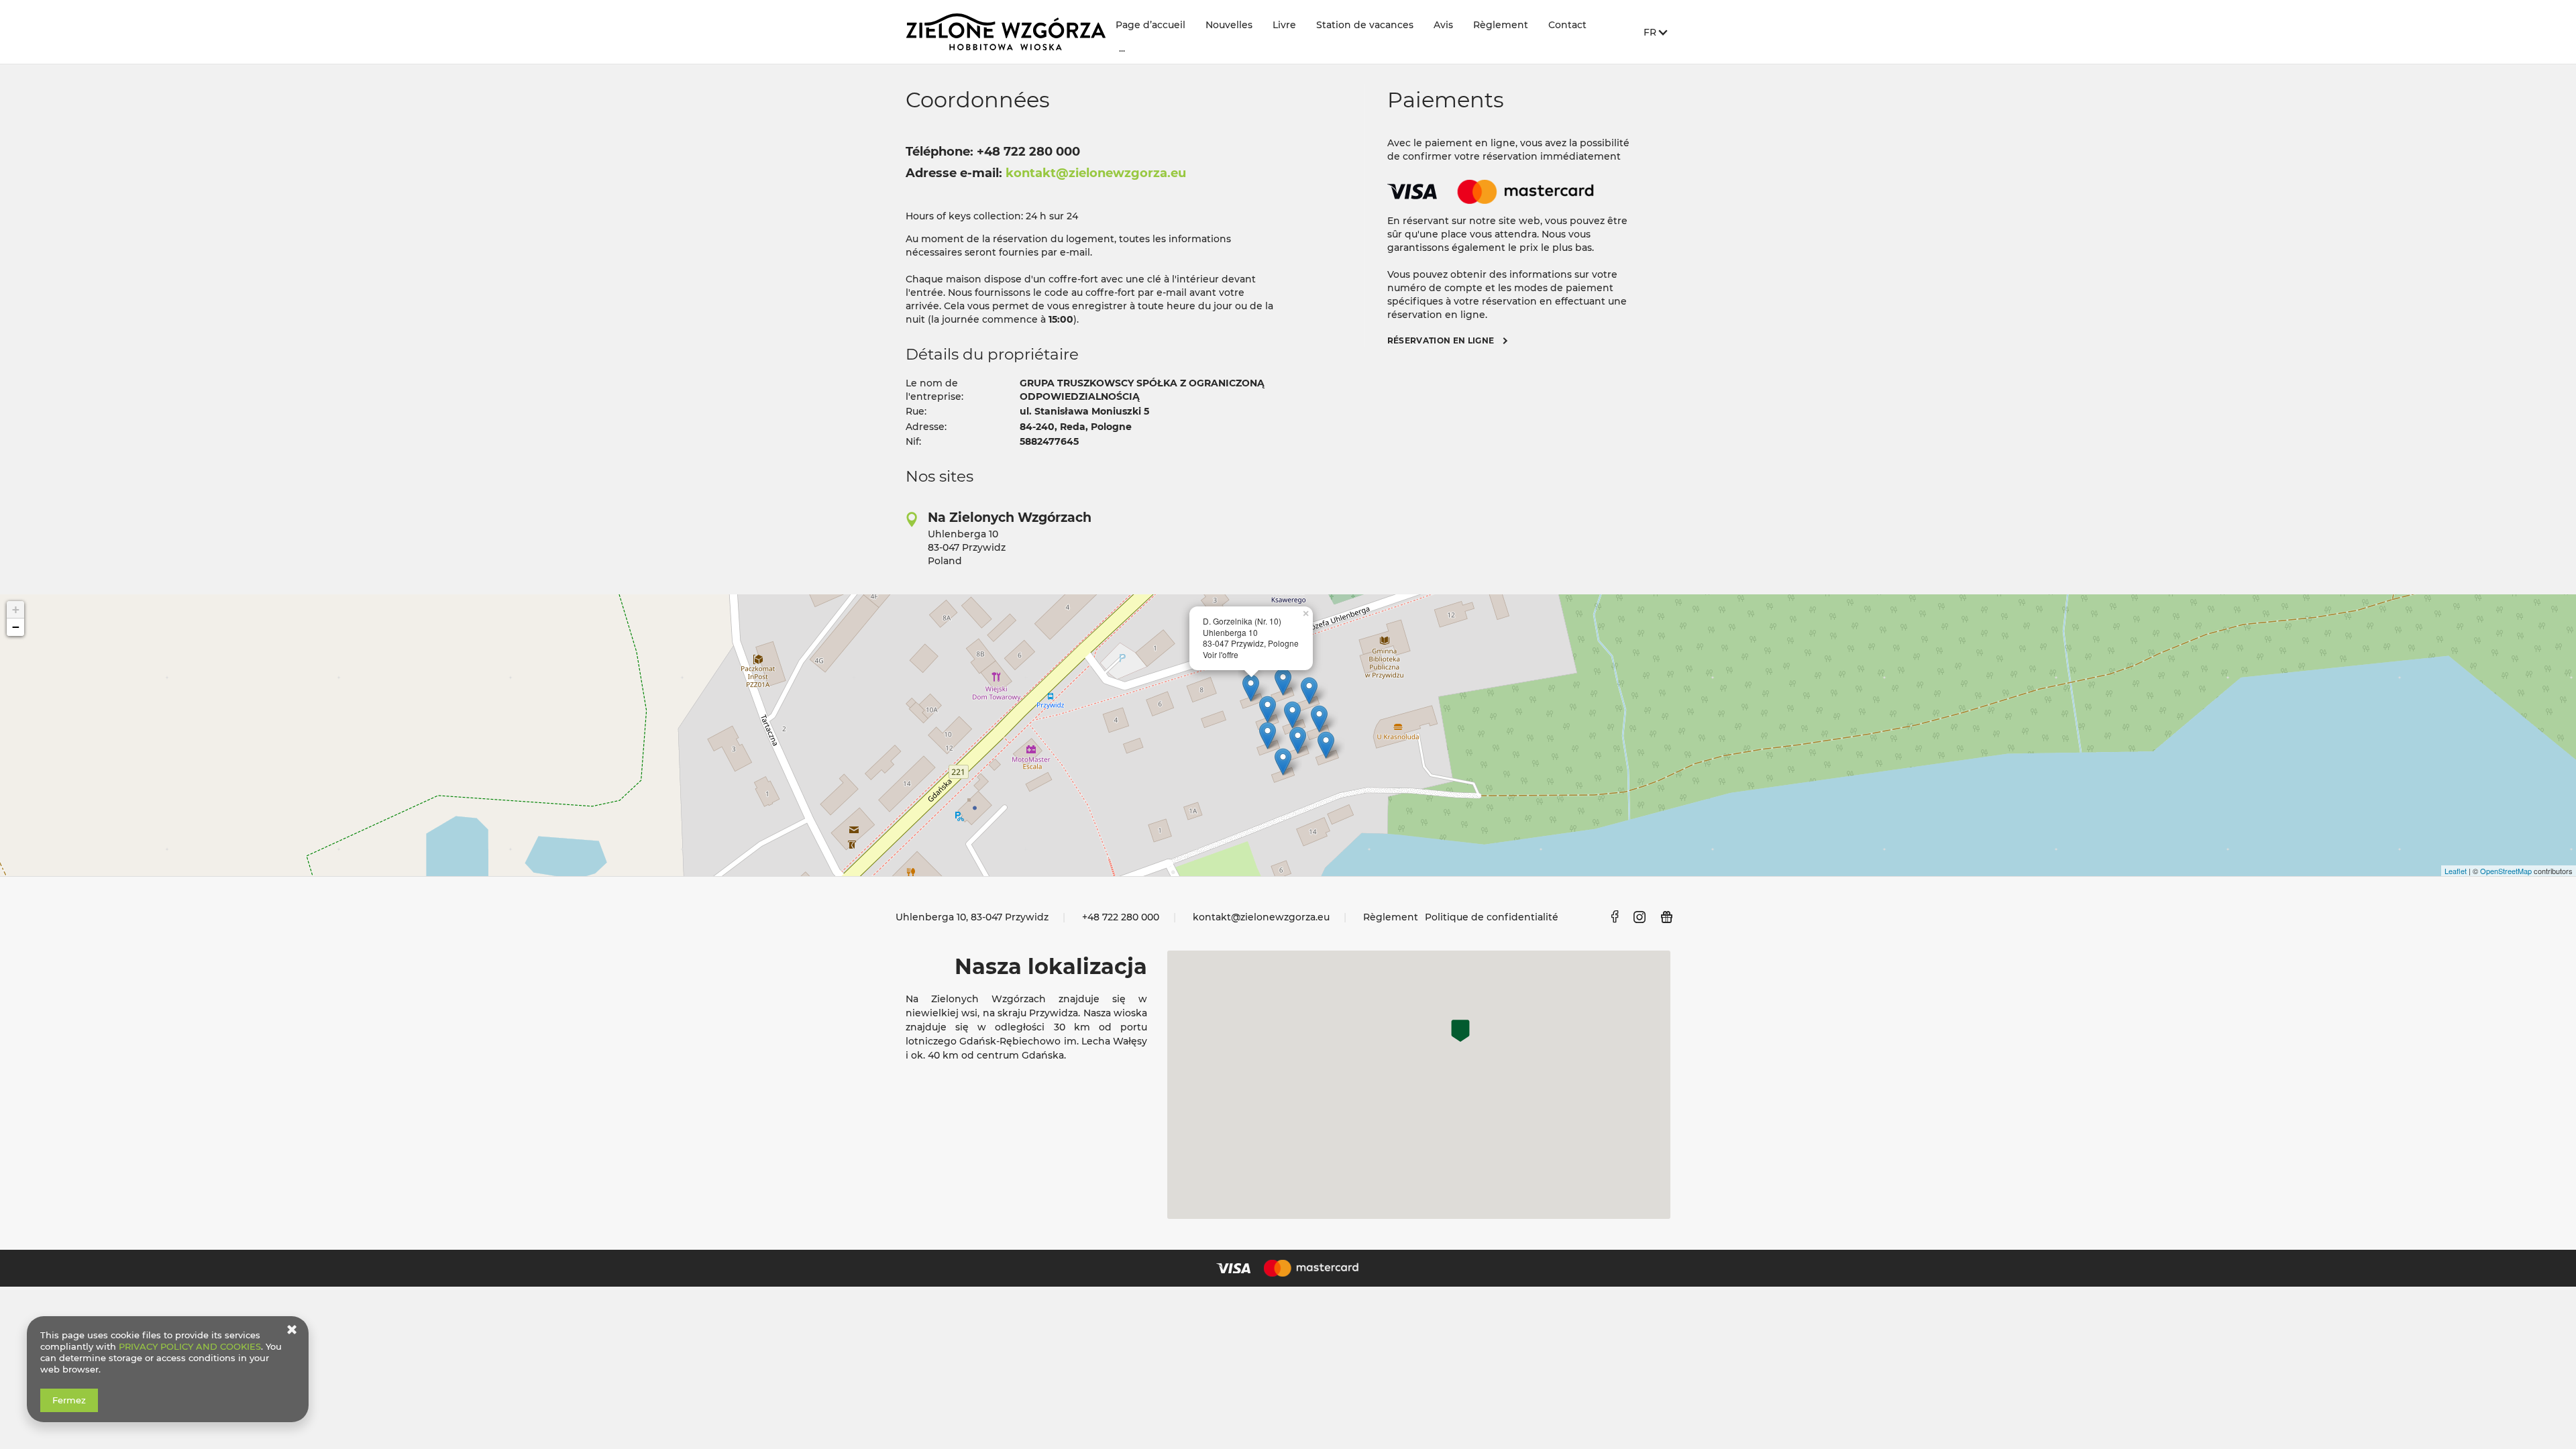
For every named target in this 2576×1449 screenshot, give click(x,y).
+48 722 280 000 (1121, 917)
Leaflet (2456, 871)
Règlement (1501, 25)
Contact (1567, 25)
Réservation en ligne (1441, 340)
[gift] (1667, 917)
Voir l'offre (1221, 654)
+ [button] (16, 609)
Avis (1443, 25)
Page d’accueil (1150, 25)
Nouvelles (1229, 25)
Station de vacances (1365, 25)
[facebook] (1614, 917)
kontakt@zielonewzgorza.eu (1261, 917)
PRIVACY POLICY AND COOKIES (190, 1346)
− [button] (16, 627)
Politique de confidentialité (1492, 917)
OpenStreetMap (2506, 871)
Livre (1284, 25)
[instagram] (1640, 917)
